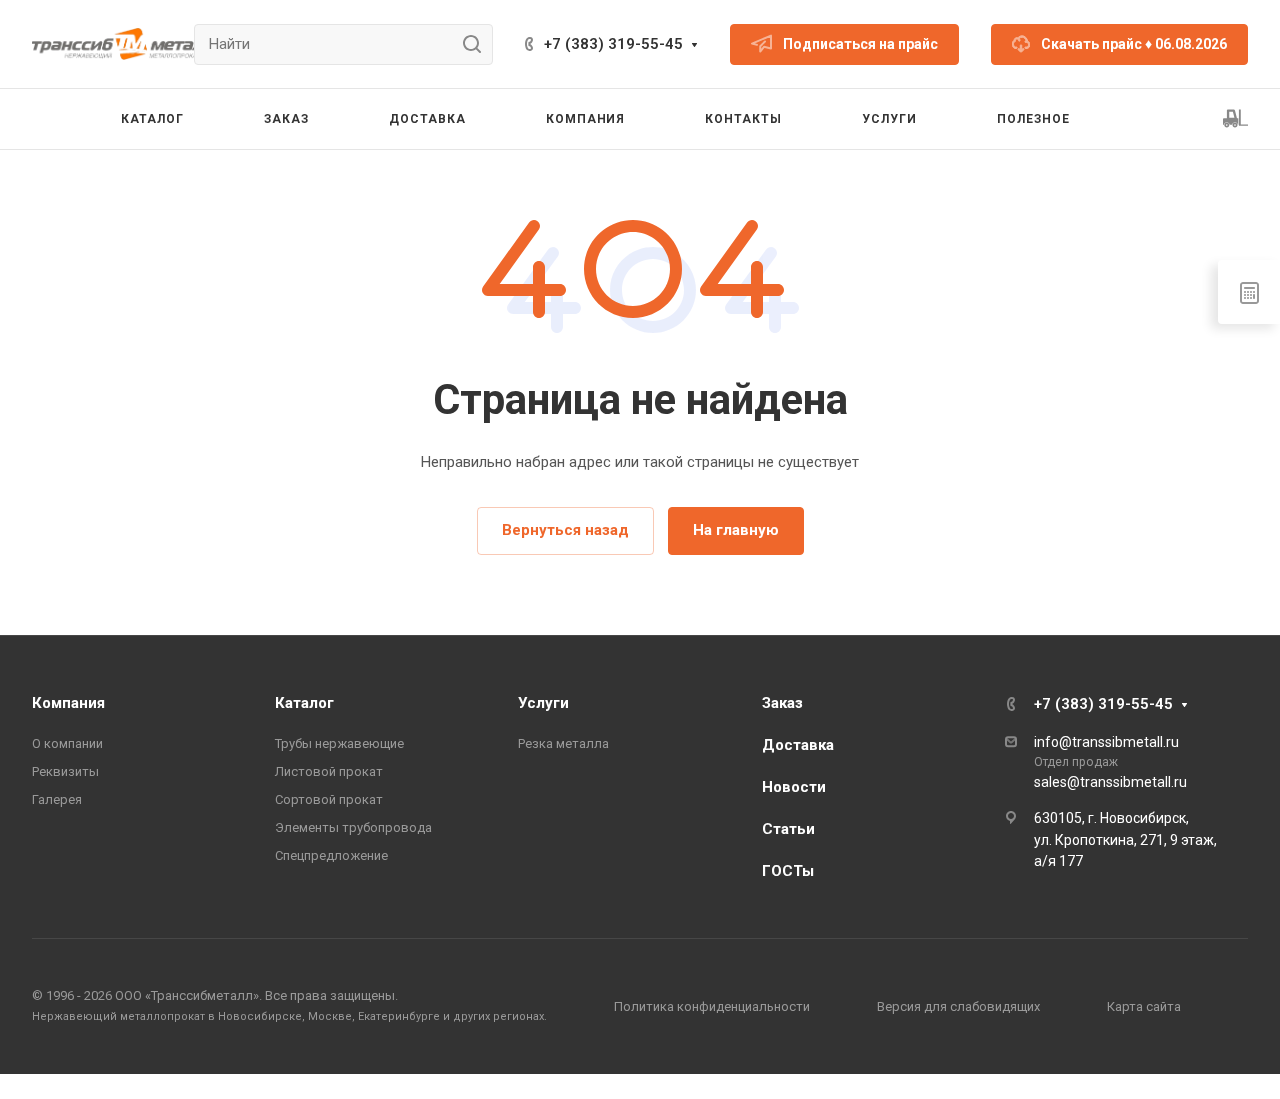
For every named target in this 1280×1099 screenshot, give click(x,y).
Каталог (304, 703)
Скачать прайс (1134, 44)
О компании (67, 743)
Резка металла (563, 743)
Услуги (543, 703)
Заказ (782, 703)
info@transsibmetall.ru (1106, 742)
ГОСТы (788, 871)
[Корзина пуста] (1235, 119)
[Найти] (477, 44)
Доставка (798, 745)
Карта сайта (1144, 1006)
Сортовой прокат (329, 799)
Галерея (57, 799)
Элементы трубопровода (353, 827)
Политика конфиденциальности (712, 1006)
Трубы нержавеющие (339, 743)
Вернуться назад (565, 530)
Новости (794, 787)
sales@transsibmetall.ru (1110, 782)
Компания (68, 703)
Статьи (788, 829)
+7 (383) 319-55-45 (613, 44)
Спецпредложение (331, 855)
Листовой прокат (329, 771)
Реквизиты (65, 771)
